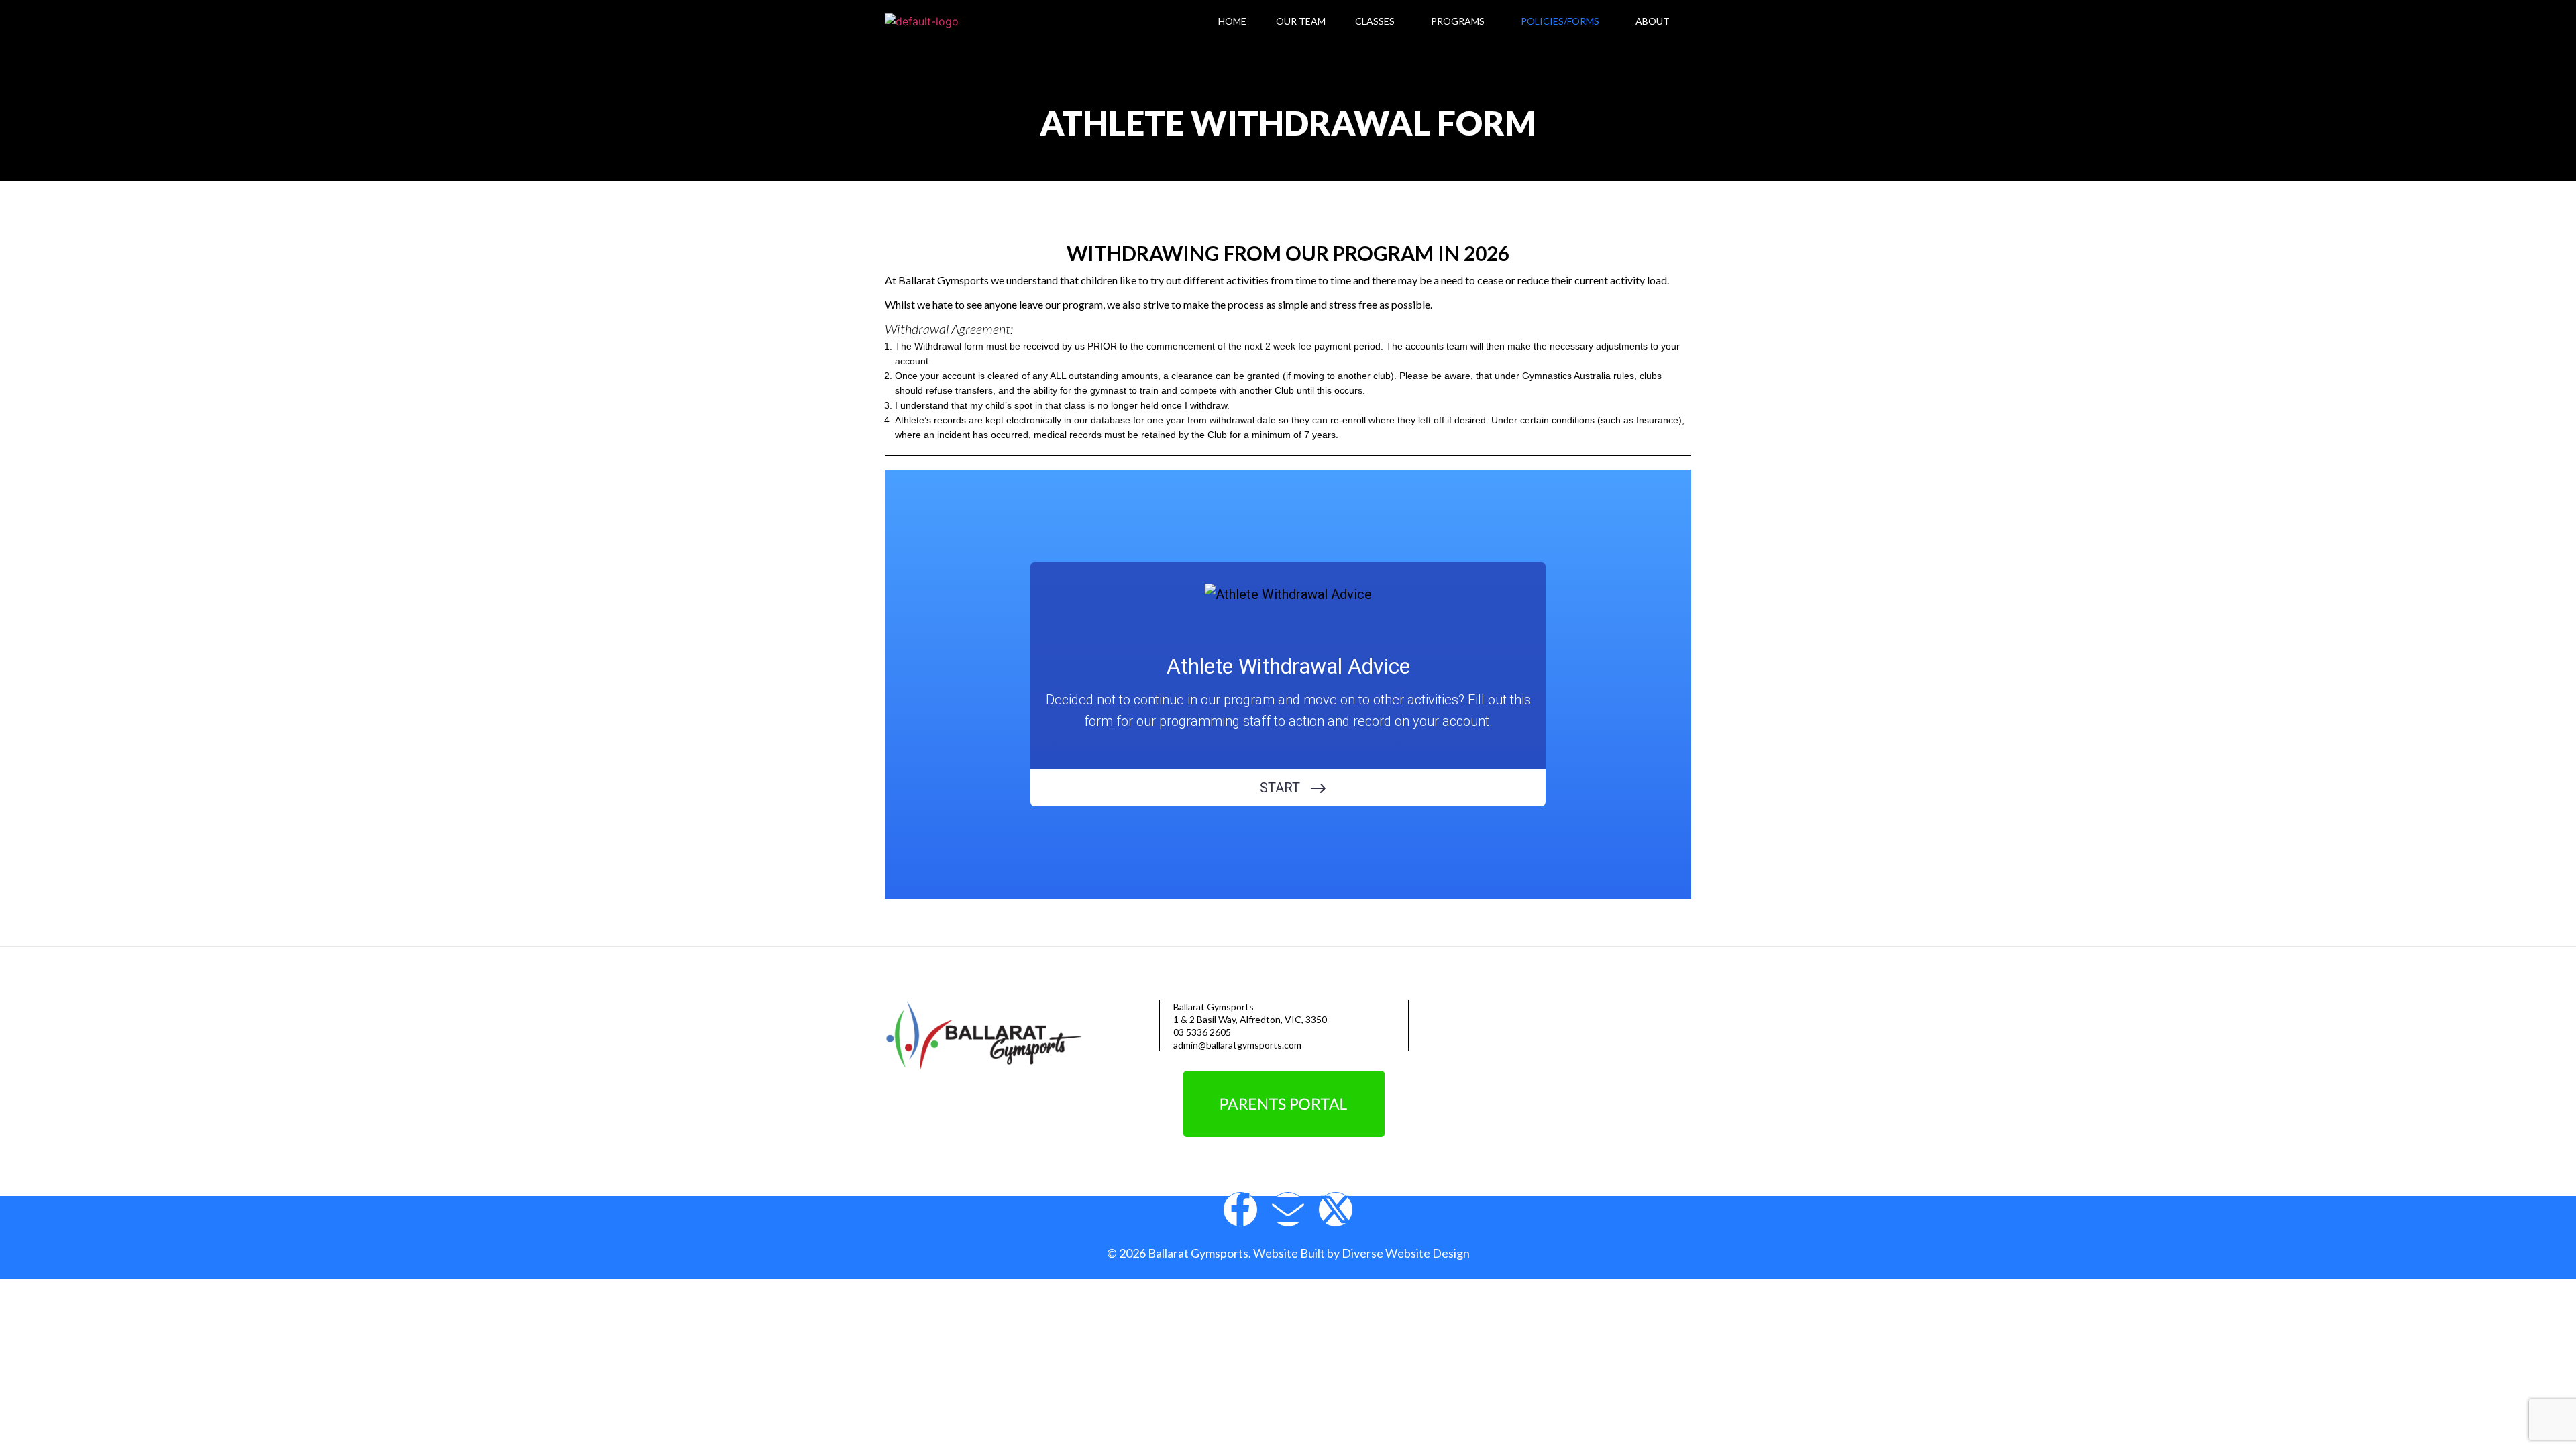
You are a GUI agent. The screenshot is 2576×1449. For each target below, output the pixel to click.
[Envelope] (1288, 1210)
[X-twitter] (1336, 1210)
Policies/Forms (1560, 21)
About (1653, 21)
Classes (1375, 21)
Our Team (1301, 21)
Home (1232, 21)
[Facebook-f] (1240, 1210)
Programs (1458, 21)
